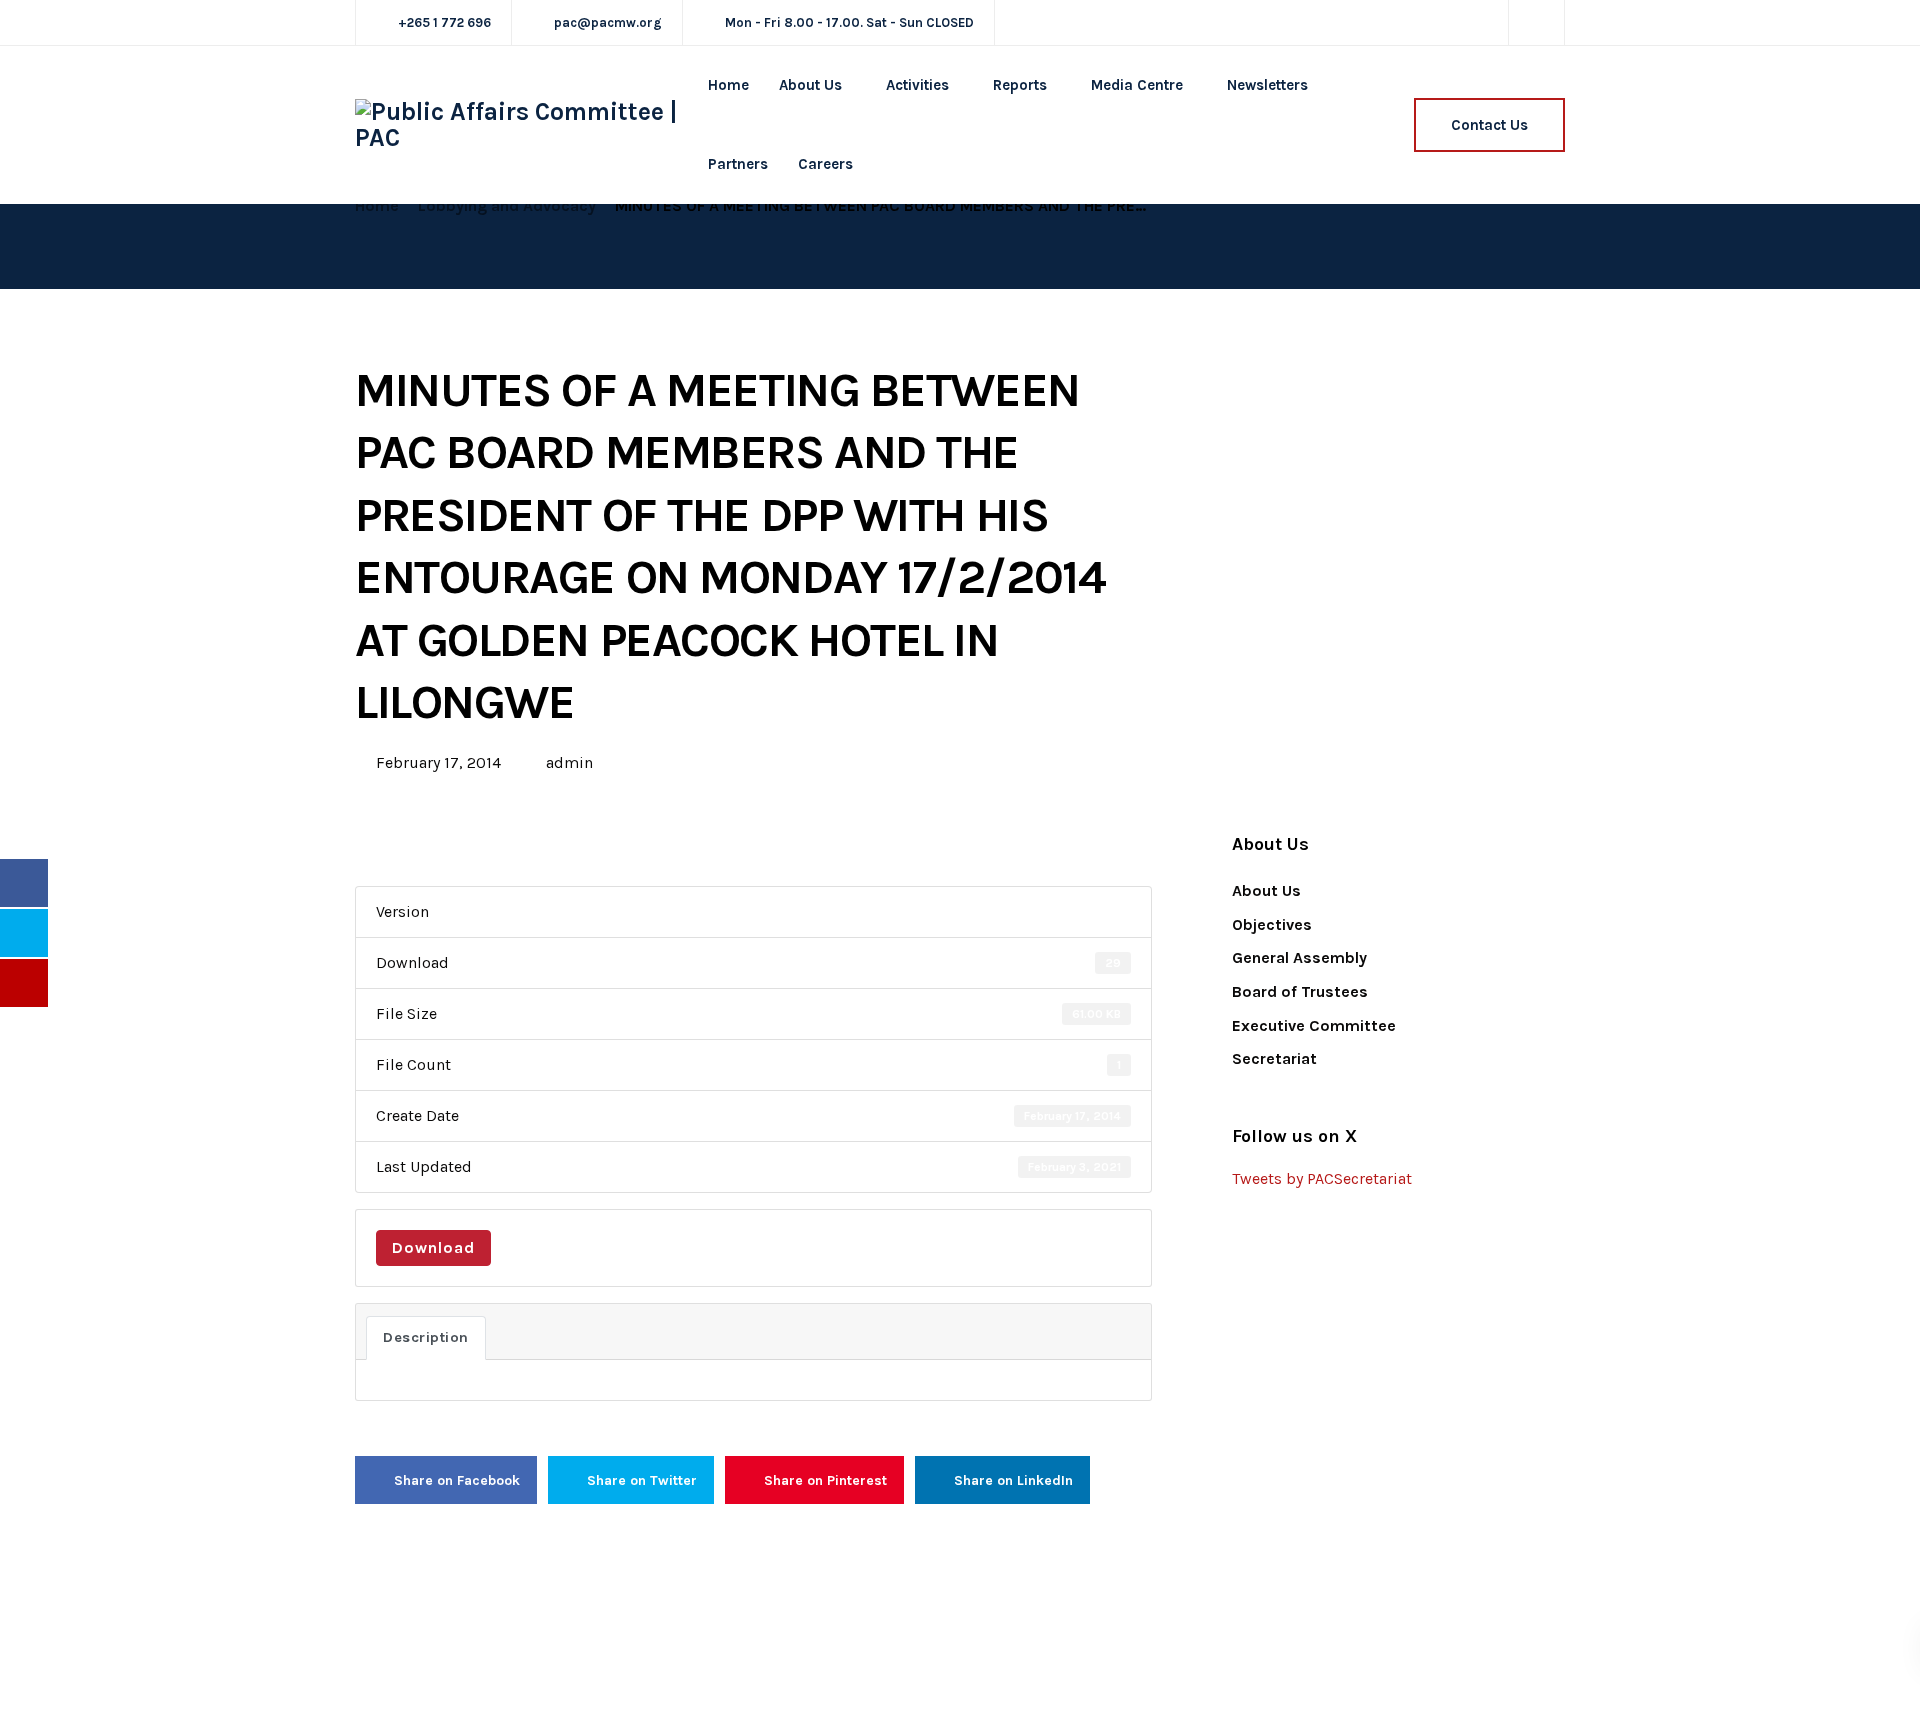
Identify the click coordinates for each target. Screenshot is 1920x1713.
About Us (810, 85)
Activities (917, 85)
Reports (1020, 85)
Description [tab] (426, 1337)
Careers (825, 164)
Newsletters (1267, 85)
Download (433, 1247)
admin (569, 762)
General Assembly (1299, 957)
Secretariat (1274, 1058)
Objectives (1272, 924)
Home (728, 85)
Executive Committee (1314, 1025)
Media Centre (1137, 85)
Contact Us (1489, 125)
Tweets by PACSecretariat (1322, 1178)
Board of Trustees (1300, 991)
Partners (738, 164)
